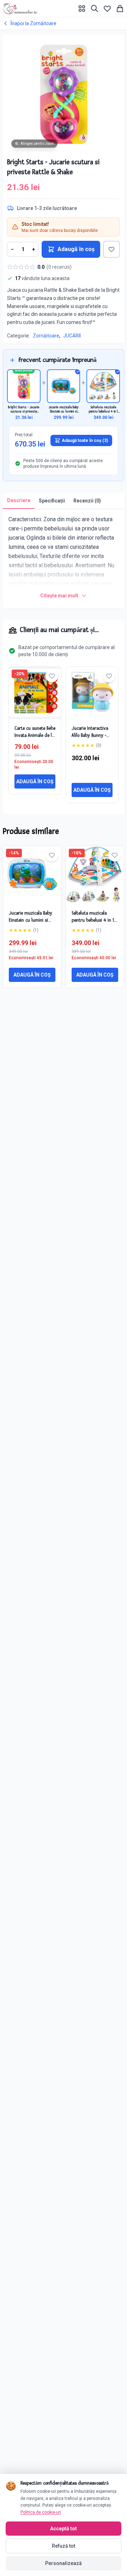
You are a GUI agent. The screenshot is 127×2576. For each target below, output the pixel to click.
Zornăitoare (46, 336)
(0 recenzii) (59, 267)
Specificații (52, 501)
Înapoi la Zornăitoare (34, 23)
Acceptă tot (64, 2529)
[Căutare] (95, 8)
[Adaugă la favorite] (111, 249)
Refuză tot (64, 2546)
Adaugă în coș (76, 249)
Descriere (19, 500)
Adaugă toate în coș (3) (85, 440)
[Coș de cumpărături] (120, 8)
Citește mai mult (59, 596)
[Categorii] (82, 8)
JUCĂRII (72, 336)
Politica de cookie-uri (41, 2512)
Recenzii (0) (87, 501)
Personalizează (64, 2563)
